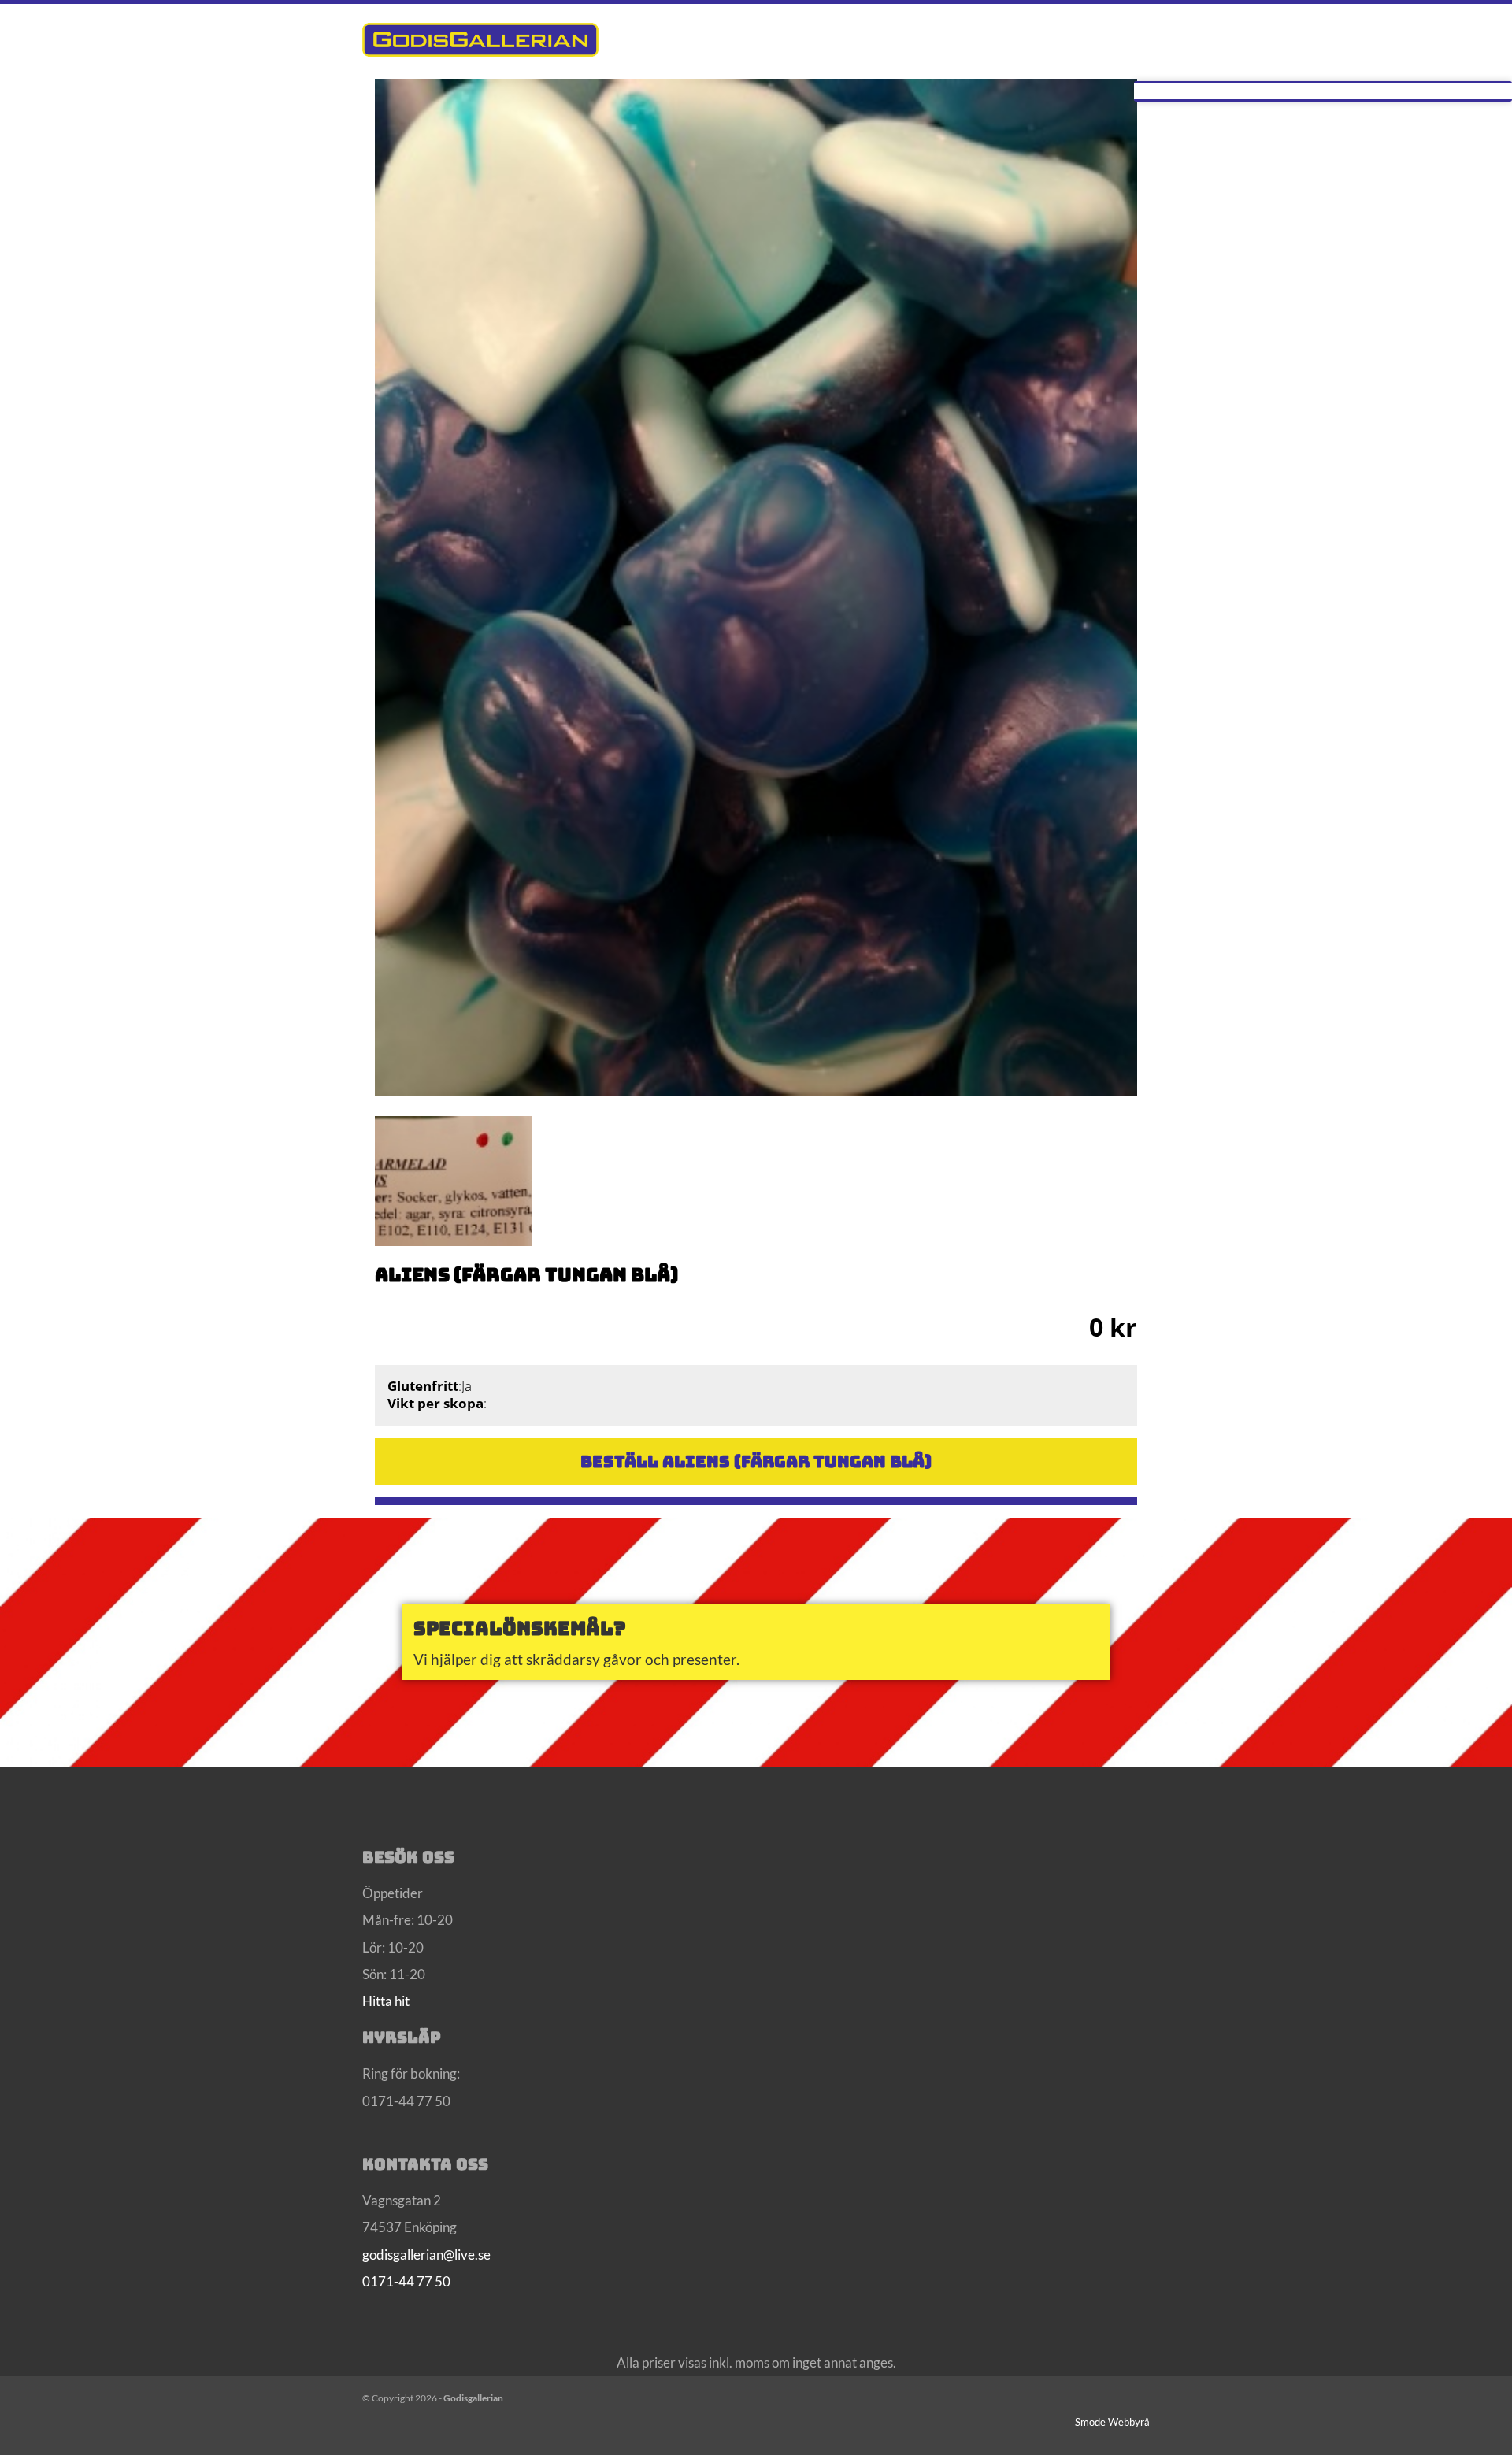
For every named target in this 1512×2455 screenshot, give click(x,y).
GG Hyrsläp (1097, 39)
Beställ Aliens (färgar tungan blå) (756, 1461)
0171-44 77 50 (406, 2281)
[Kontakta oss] (756, 1642)
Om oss (918, 39)
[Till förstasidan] (480, 39)
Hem (850, 39)
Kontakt (1001, 39)
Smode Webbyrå (1112, 2422)
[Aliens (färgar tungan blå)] (756, 560)
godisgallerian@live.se (426, 2255)
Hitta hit (386, 2001)
